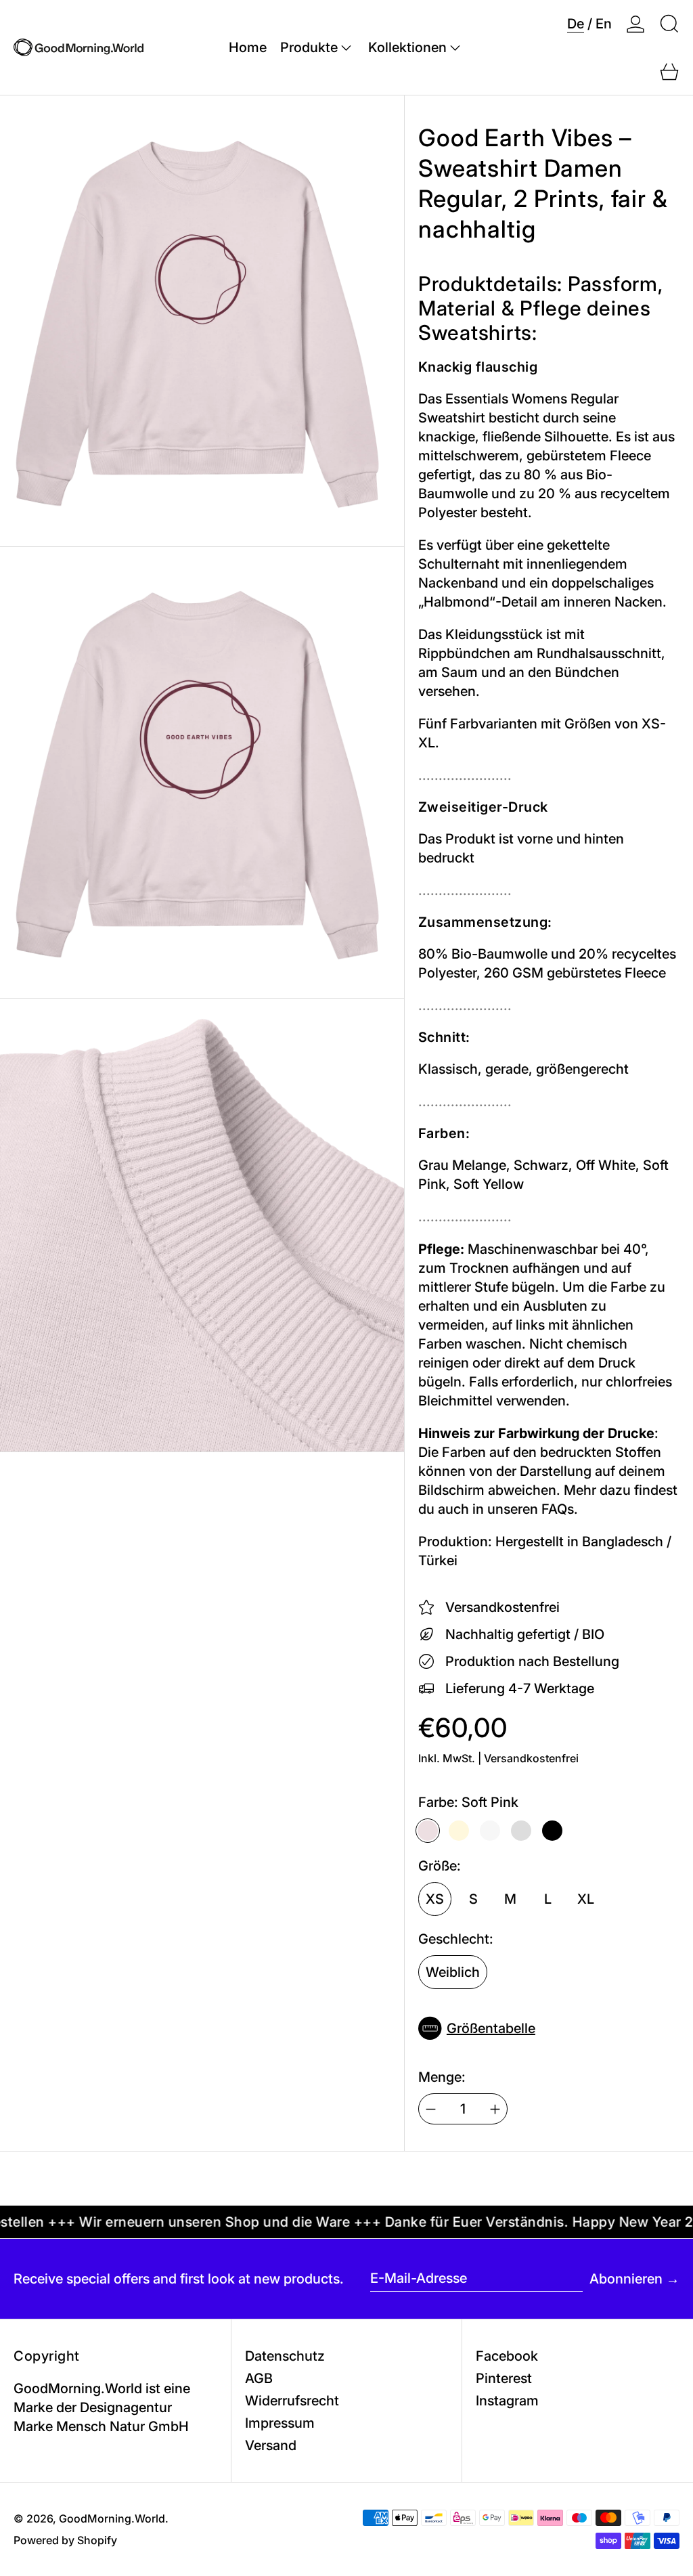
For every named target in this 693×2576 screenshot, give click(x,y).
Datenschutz (285, 2356)
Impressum (280, 2423)
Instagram (507, 2401)
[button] (669, 24)
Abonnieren (626, 2279)
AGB (259, 2378)
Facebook (507, 2356)
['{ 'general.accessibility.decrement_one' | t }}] (431, 2109)
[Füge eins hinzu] (495, 2109)
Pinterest (504, 2378)
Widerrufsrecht (292, 2401)
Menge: (442, 2077)
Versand (271, 2445)
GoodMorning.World (112, 2518)
